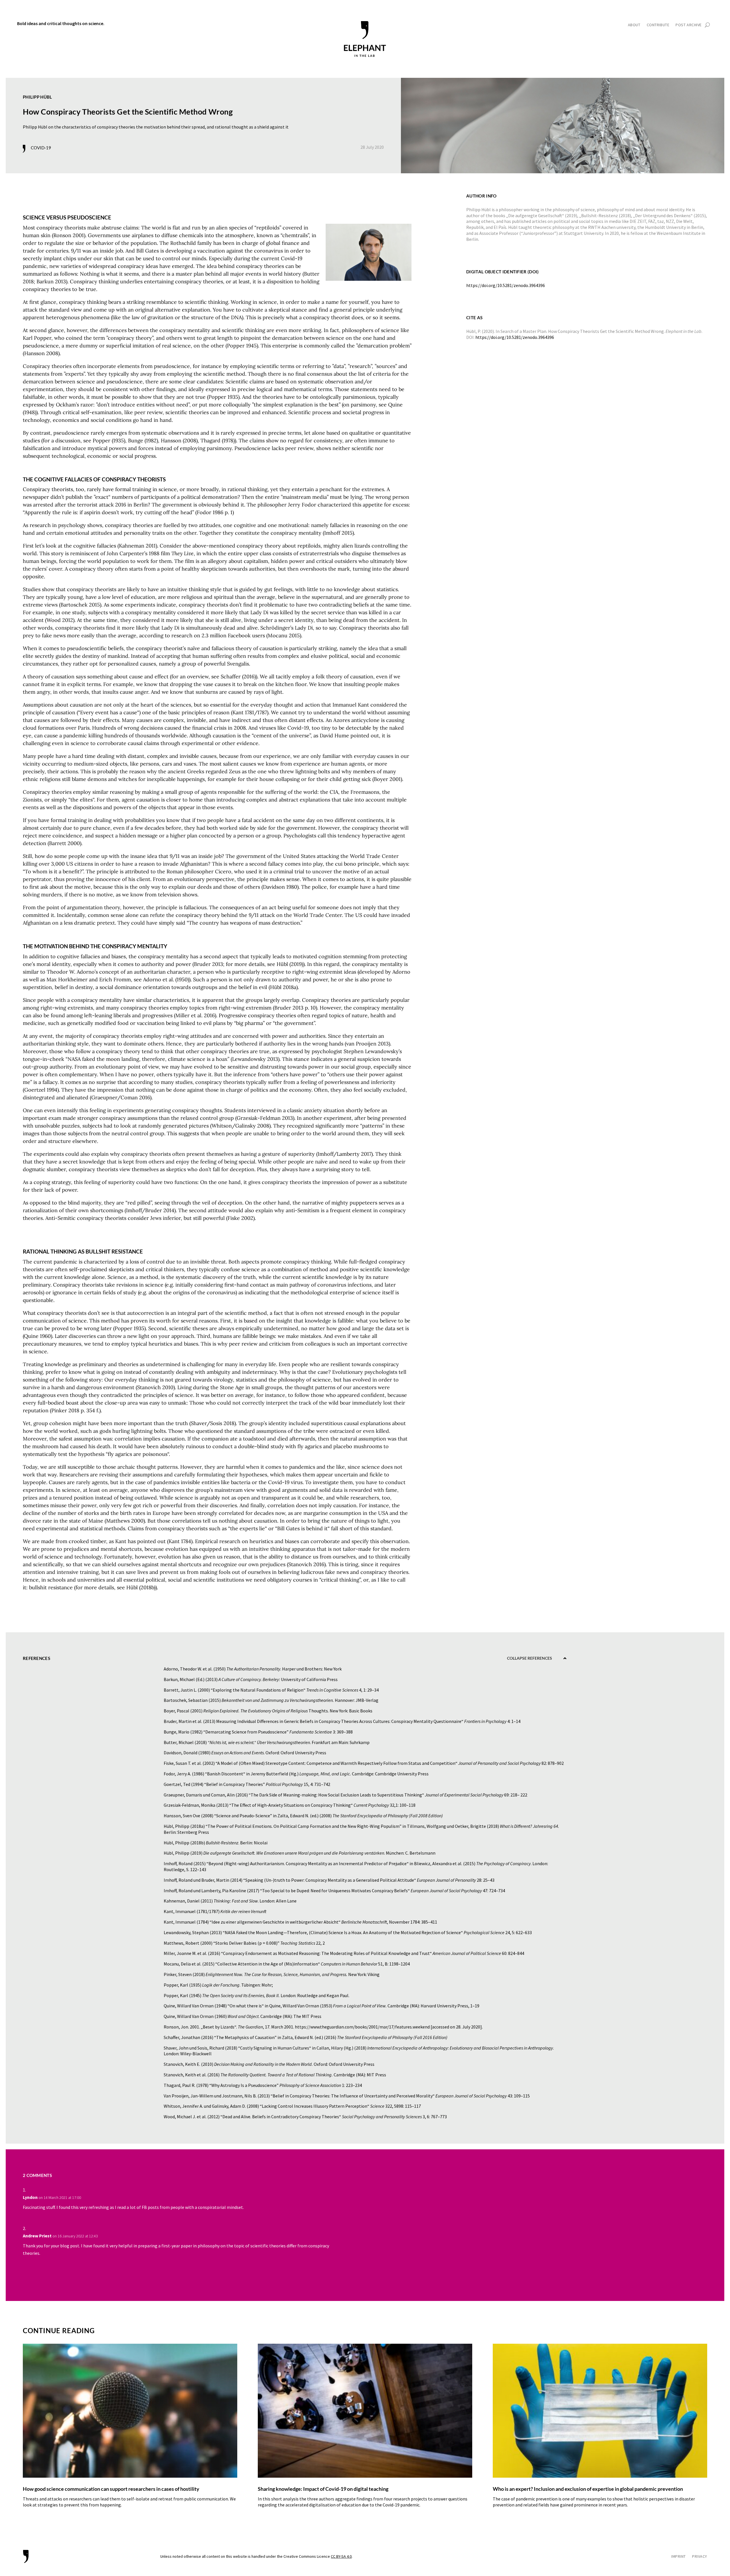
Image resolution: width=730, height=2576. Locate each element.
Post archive (689, 25)
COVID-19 (41, 148)
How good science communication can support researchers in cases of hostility (111, 2489)
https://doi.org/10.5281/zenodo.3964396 (515, 337)
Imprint (679, 2557)
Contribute (658, 25)
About (634, 25)
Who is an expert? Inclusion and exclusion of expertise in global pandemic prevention (588, 2489)
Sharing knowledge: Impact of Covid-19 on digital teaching (323, 2489)
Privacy (700, 2557)
